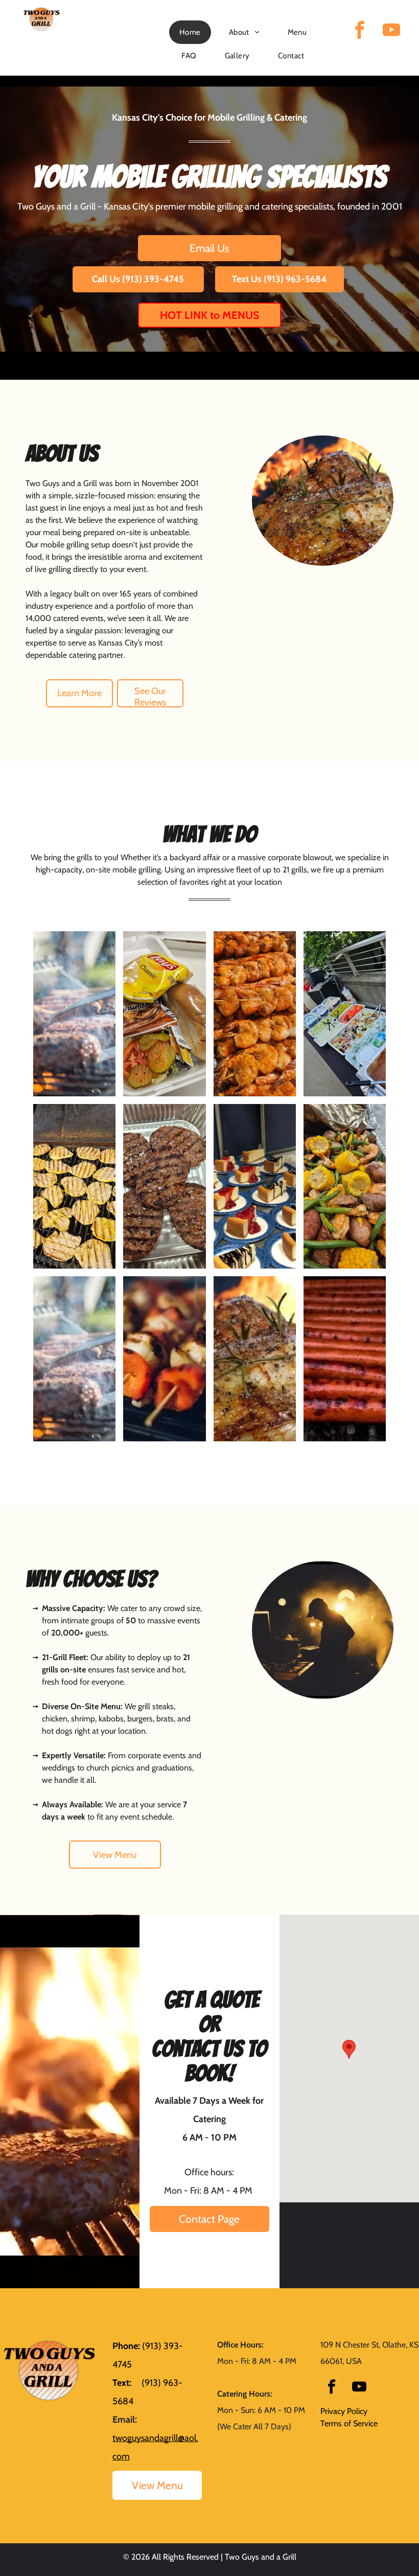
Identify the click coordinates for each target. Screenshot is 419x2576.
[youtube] (391, 31)
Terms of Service (349, 2423)
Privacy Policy (344, 2411)
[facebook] (360, 31)
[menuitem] (194, 32)
